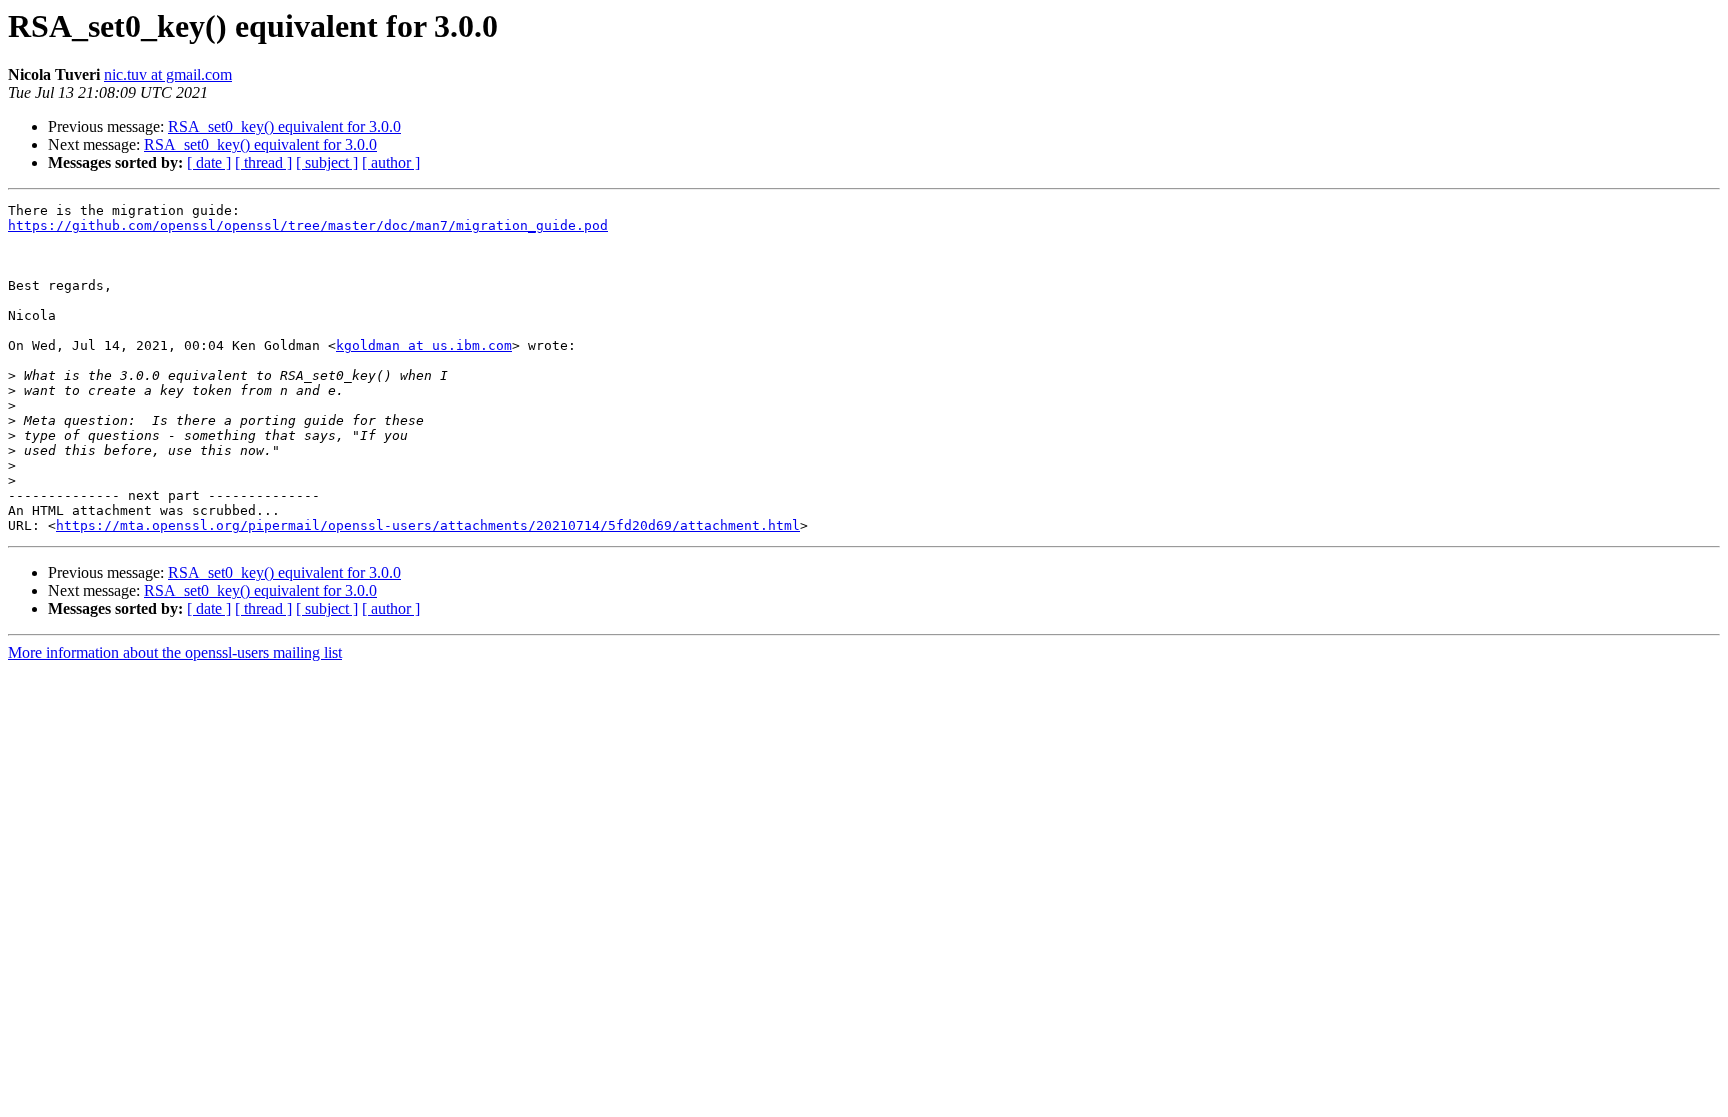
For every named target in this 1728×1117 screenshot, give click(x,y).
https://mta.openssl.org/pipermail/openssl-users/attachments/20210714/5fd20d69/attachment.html (428, 525)
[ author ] (391, 162)
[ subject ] (327, 162)
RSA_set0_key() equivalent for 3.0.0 (284, 126)
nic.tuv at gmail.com (168, 74)
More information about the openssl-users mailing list (175, 652)
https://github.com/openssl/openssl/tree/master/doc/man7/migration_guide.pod (308, 225)
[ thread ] (263, 162)
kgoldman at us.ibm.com (424, 345)
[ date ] (209, 162)
